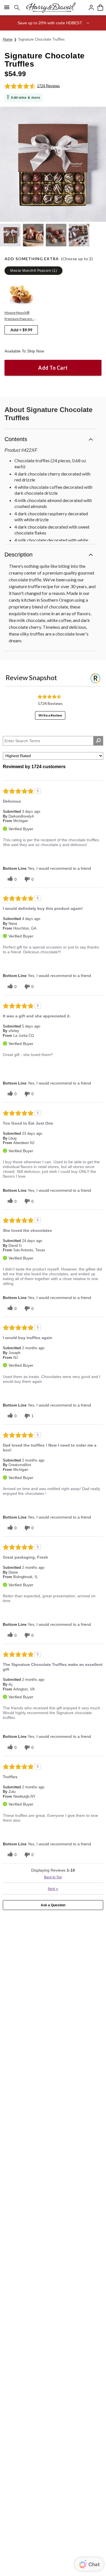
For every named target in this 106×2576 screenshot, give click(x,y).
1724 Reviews (48, 86)
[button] (53, 23)
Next (53, 1889)
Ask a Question (53, 1905)
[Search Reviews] (98, 741)
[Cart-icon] (100, 8)
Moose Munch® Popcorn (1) (33, 271)
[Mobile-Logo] (51, 8)
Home (8, 39)
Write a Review (50, 715)
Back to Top (53, 1877)
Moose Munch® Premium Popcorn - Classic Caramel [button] (19, 316)
